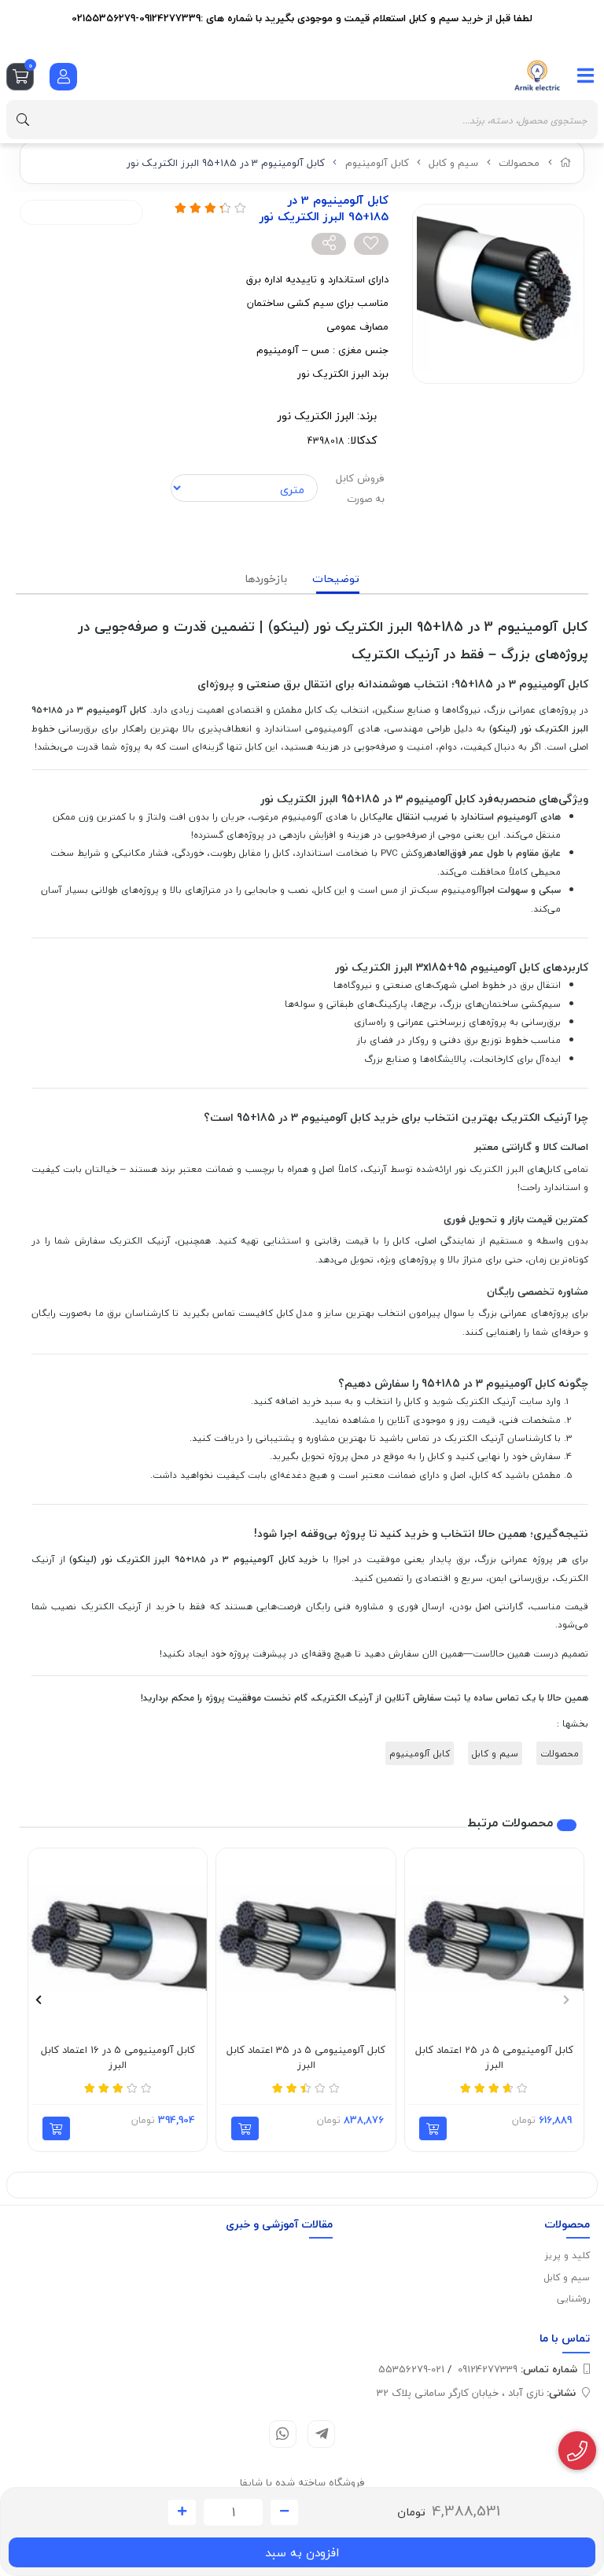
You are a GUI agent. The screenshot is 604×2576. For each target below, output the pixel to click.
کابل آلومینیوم (377, 163)
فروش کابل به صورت (360, 488)
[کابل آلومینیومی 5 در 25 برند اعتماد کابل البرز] (494, 1938)
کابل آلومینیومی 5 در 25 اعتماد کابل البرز (494, 2058)
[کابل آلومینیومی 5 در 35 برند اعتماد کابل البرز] (306, 1938)
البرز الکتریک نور (316, 416)
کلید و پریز (567, 2255)
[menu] (586, 76)
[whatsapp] (283, 2434)
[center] (23, 120)
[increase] (182, 2512)
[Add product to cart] (433, 2128)
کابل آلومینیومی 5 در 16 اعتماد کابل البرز (118, 2058)
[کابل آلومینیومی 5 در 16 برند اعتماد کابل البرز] (118, 1938)
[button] (566, 1999)
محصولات (519, 163)
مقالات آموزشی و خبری (279, 2224)
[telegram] (321, 2434)
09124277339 (517, 2369)
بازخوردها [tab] (266, 579)
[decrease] (284, 2512)
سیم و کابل (453, 163)
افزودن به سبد (302, 2552)
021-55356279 (411, 2369)
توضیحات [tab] (336, 579)
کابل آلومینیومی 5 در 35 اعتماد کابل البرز (306, 2058)
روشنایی (573, 2299)
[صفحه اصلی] (566, 163)
